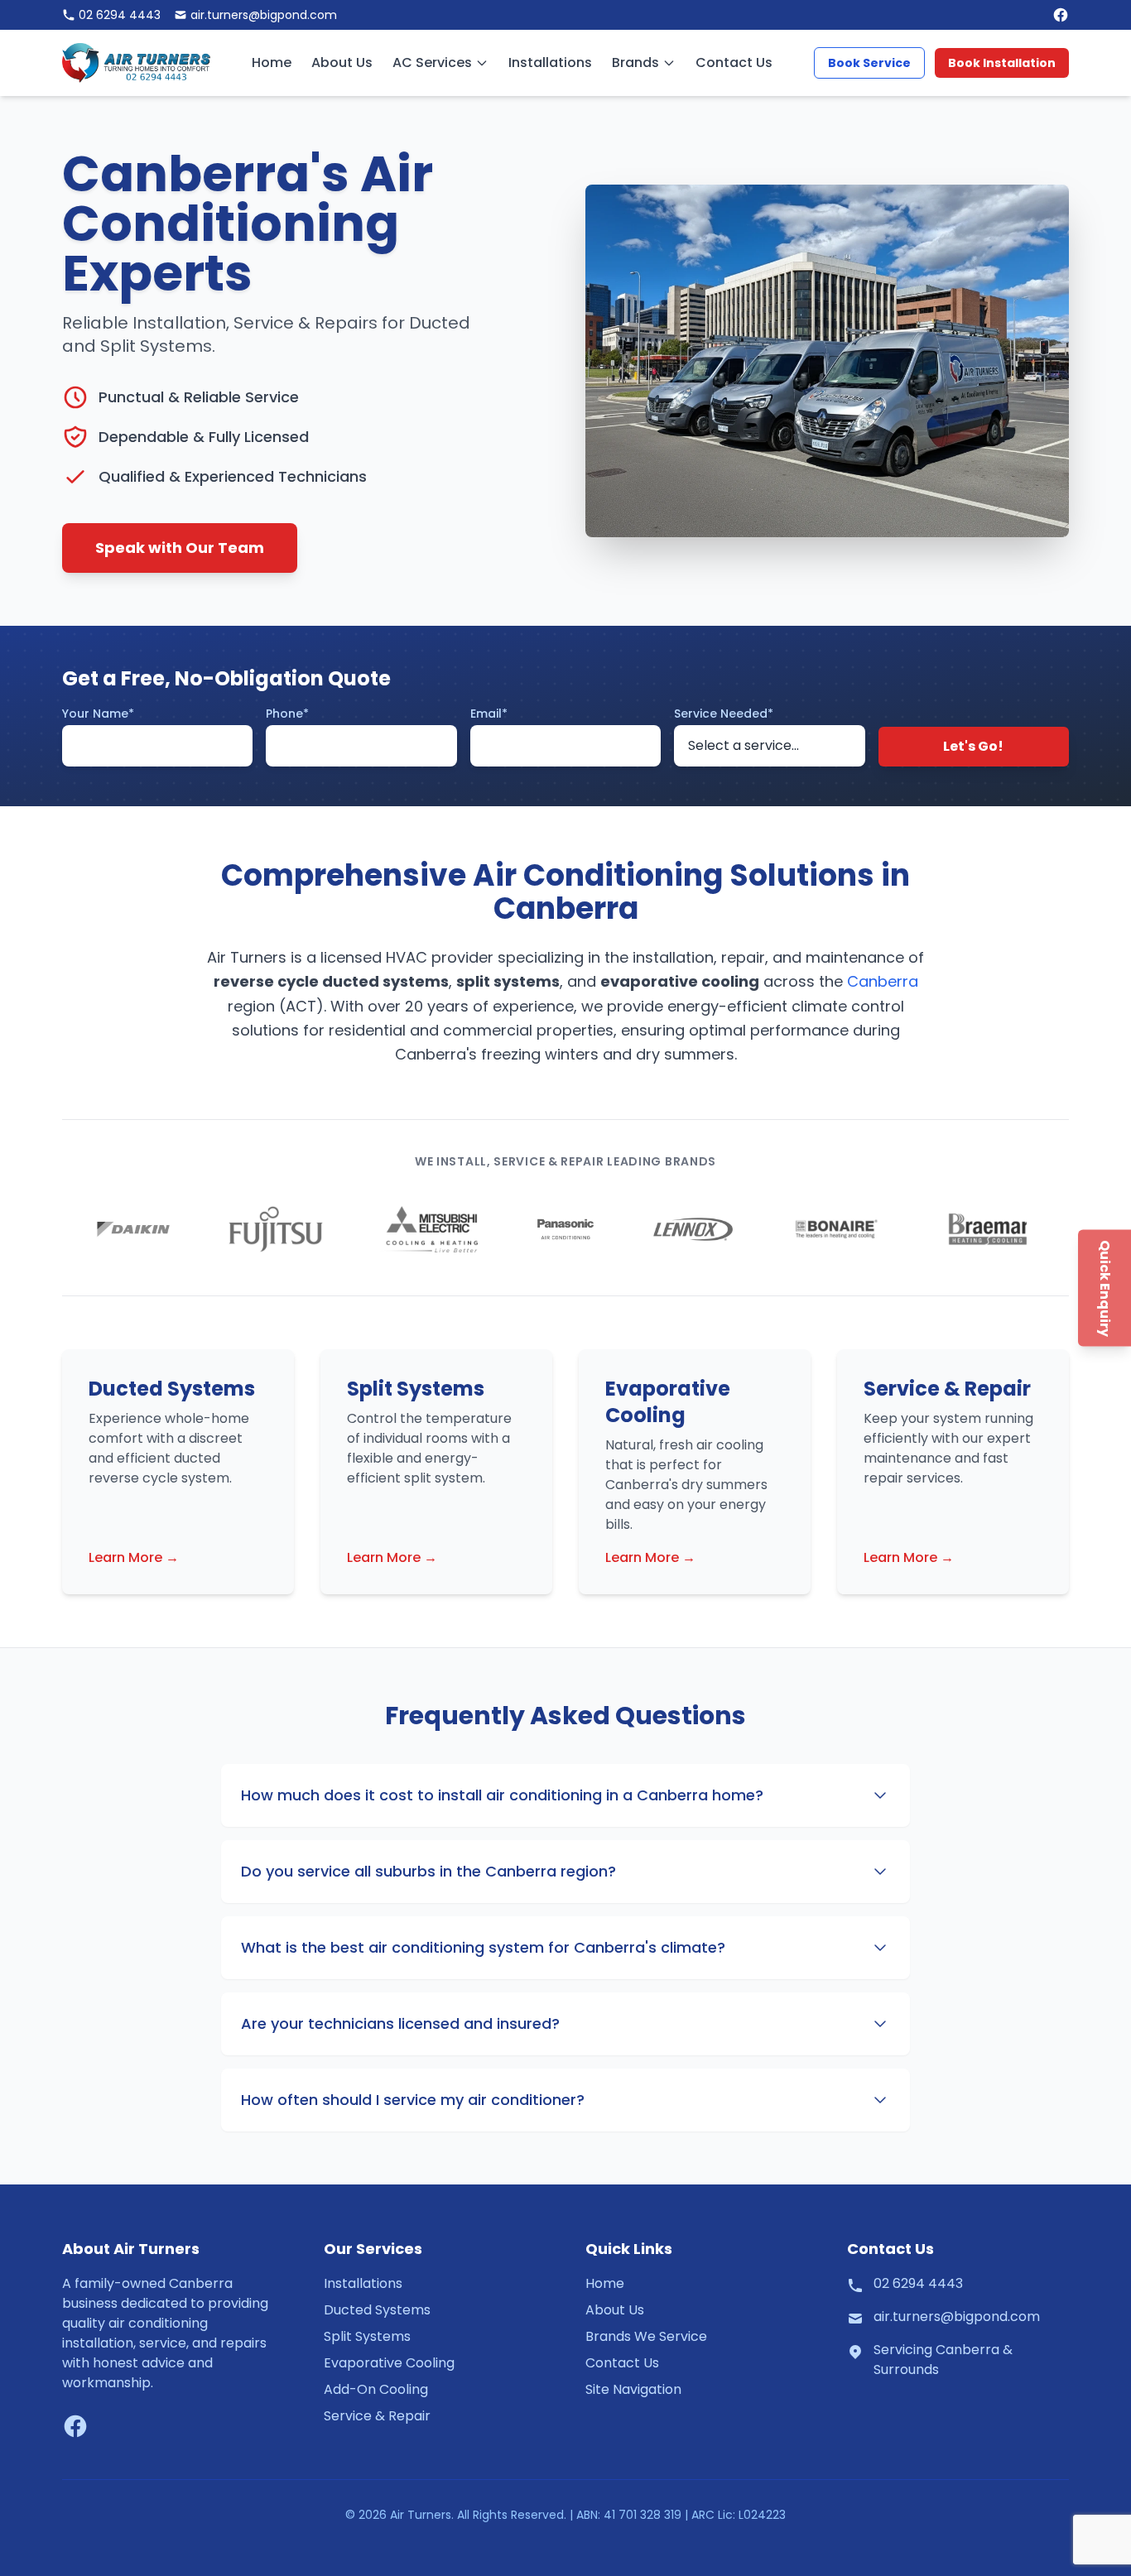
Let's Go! (973, 746)
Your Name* (98, 714)
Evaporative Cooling (389, 2363)
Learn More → (134, 1557)
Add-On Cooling (376, 2389)
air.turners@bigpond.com (957, 2316)
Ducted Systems (377, 2310)
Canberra (883, 981)
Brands (635, 62)
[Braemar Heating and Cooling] (988, 1229)
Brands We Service (646, 2336)
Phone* (287, 714)
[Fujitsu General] (276, 1229)
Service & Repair (377, 2416)
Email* (489, 714)
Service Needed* (724, 714)
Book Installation (1002, 63)
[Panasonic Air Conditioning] (565, 1229)
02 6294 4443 (918, 2283)
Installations (550, 62)
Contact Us (734, 62)
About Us (342, 62)
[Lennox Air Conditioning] (693, 1229)
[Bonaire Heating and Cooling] (835, 1229)
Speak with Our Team (180, 548)
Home (272, 62)
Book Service (869, 63)
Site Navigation (633, 2389)
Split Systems (367, 2336)
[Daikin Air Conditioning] (133, 1229)
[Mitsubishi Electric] (428, 1229)
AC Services (432, 62)
